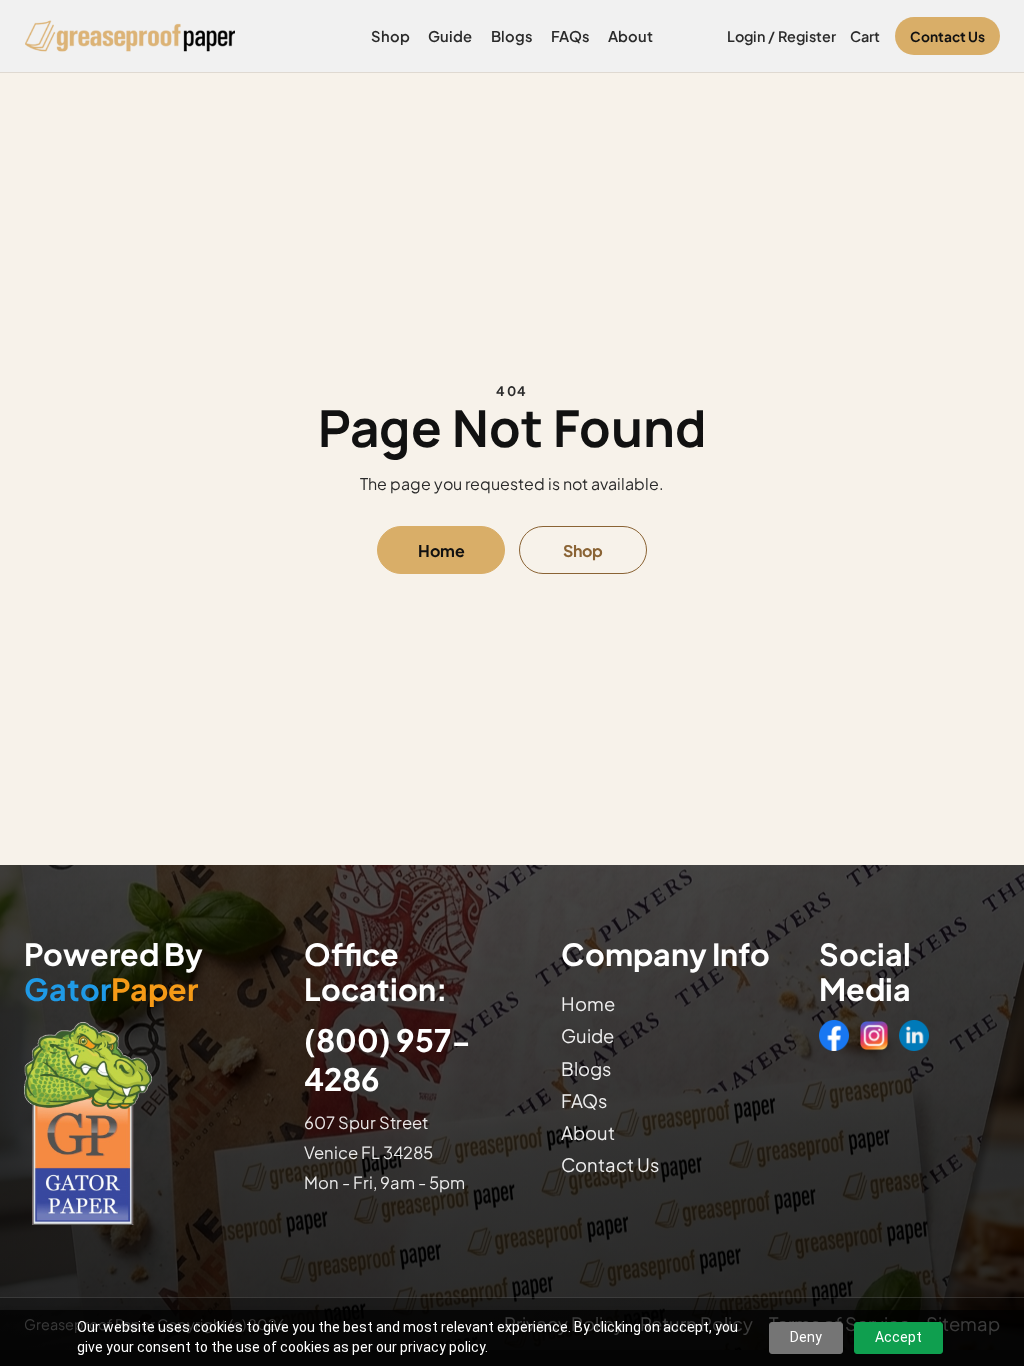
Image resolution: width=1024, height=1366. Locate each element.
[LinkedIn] (914, 1035)
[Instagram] (874, 1035)
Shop (390, 36)
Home (441, 550)
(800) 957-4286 (387, 1059)
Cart (865, 36)
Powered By (113, 972)
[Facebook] (834, 1035)
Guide (450, 36)
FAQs (570, 36)
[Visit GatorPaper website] (148, 1122)
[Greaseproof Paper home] (130, 36)
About (630, 36)
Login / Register (781, 36)
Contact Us (947, 36)
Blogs (512, 36)
